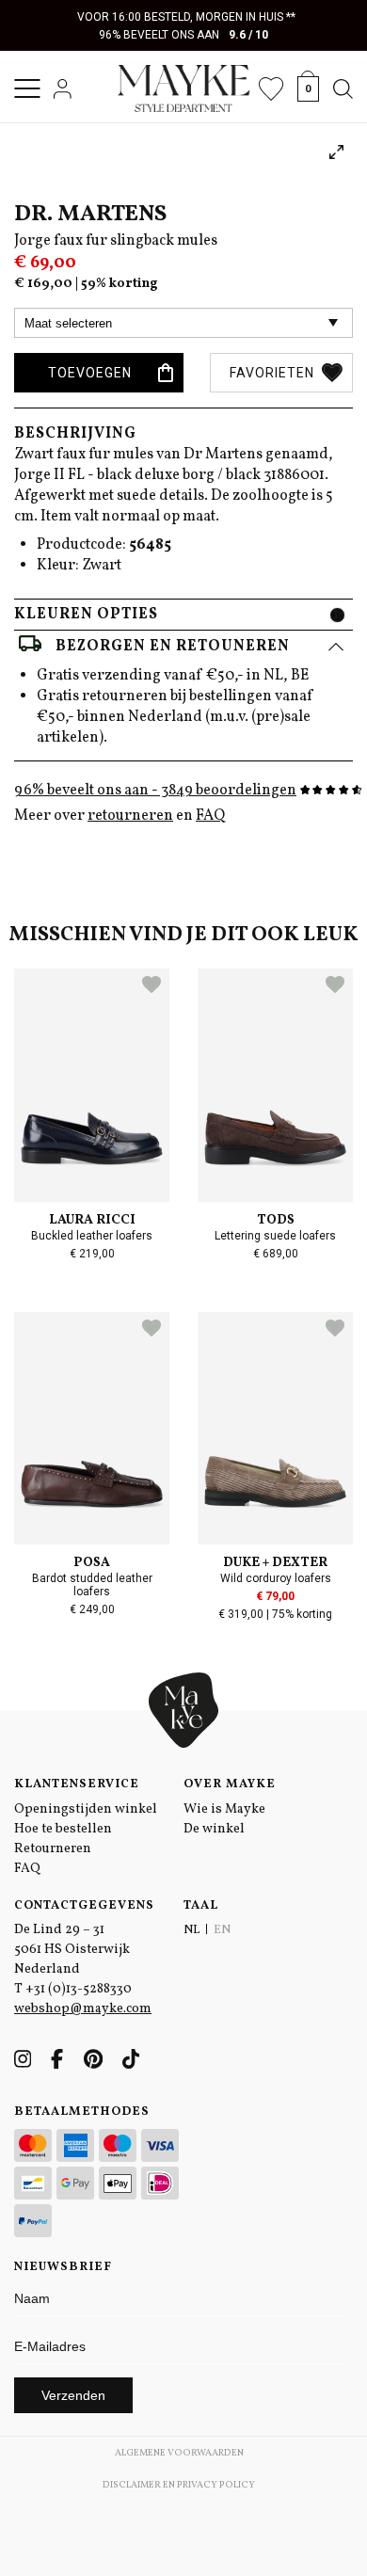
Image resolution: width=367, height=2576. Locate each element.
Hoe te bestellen (63, 1829)
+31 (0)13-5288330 (79, 1989)
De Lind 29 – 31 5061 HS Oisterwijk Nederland (72, 1950)
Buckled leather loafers (92, 1236)
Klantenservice (77, 1784)
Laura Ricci (92, 1220)
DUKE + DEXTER (275, 1563)
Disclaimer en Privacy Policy (179, 2485)
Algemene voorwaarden (179, 2453)
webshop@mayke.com (83, 2009)
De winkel (214, 1829)
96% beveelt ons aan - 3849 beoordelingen (155, 791)
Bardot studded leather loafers (92, 1585)
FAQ (210, 816)
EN (222, 1930)
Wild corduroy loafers (276, 1578)
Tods (276, 1220)
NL (191, 1930)
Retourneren (53, 1849)
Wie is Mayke (224, 1809)
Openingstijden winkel (86, 1809)
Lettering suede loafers (275, 1236)
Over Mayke (230, 1784)
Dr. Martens (90, 215)
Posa (92, 1563)
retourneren (130, 816)
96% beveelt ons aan (184, 35)
